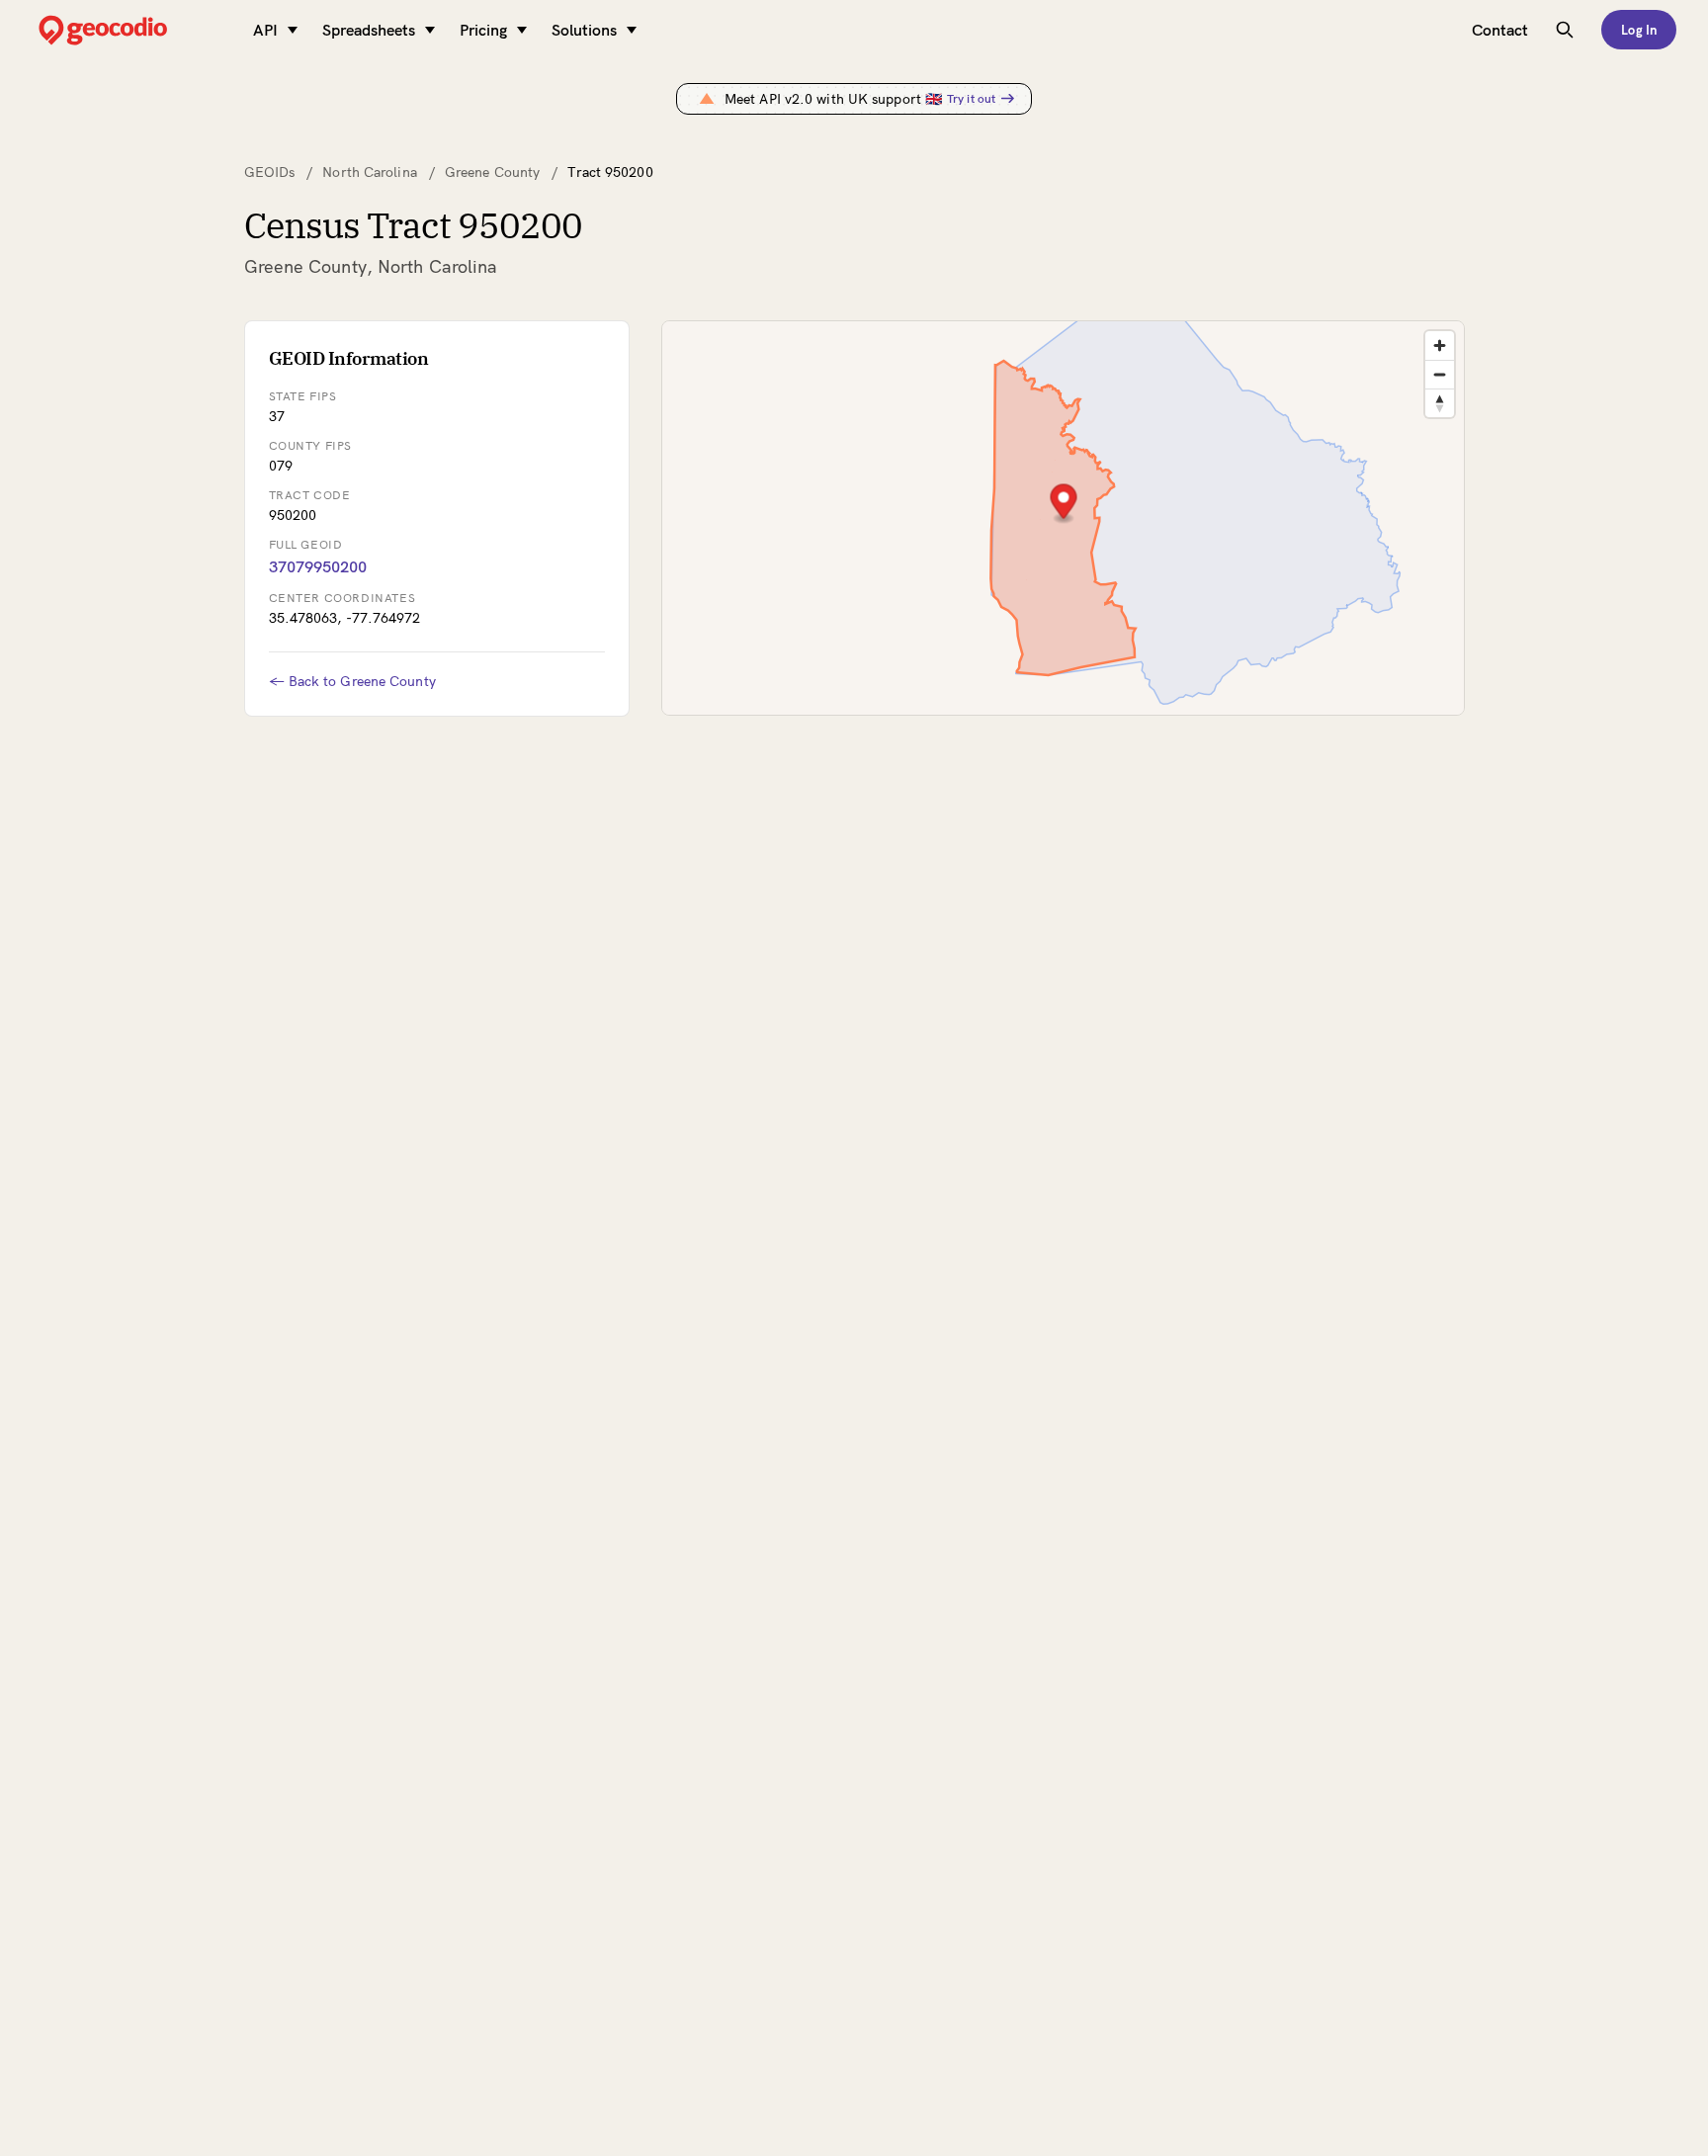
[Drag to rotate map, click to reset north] (1440, 403)
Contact (1500, 30)
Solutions (584, 30)
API (265, 30)
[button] (1063, 504)
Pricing (483, 30)
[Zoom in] (1440, 345)
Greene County (492, 172)
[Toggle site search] (1565, 30)
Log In (1639, 30)
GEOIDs (270, 172)
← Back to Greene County (352, 681)
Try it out (971, 98)
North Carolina (369, 172)
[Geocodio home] (132, 30)
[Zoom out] (1440, 374)
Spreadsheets (369, 30)
